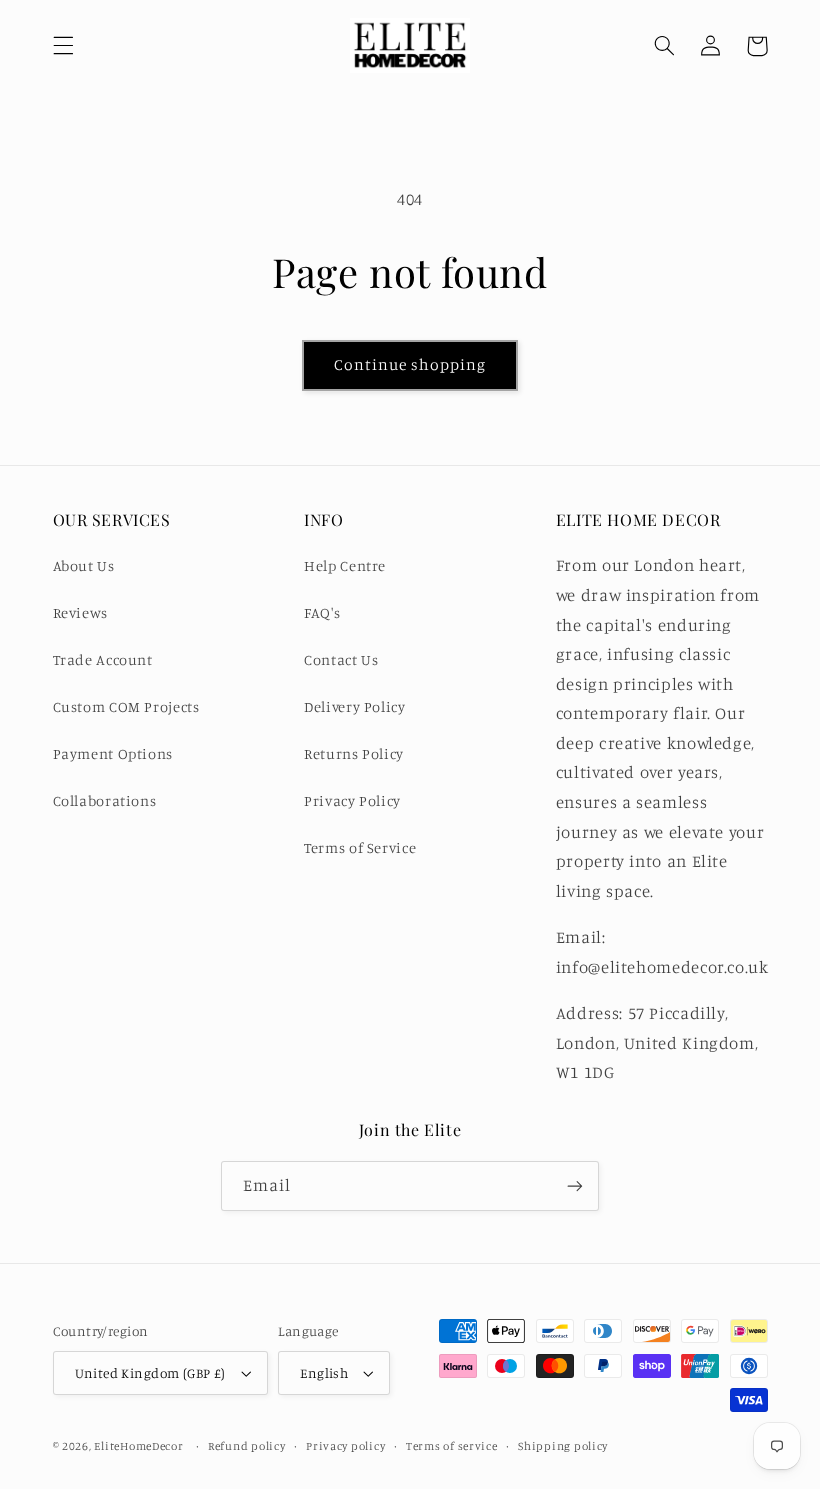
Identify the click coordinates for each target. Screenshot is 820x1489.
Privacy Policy (352, 800)
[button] (63, 46)
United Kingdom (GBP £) (150, 1373)
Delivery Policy (354, 706)
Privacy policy (345, 1446)
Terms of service (452, 1446)
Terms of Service (360, 847)
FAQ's (322, 612)
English (324, 1373)
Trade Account (103, 659)
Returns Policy (354, 753)
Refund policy (247, 1446)
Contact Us (341, 659)
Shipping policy (563, 1446)
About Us (84, 565)
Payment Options (113, 753)
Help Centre (345, 565)
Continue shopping (410, 364)
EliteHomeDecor (138, 1446)
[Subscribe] (575, 1185)
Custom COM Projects (126, 706)
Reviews (80, 612)
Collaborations (105, 800)
